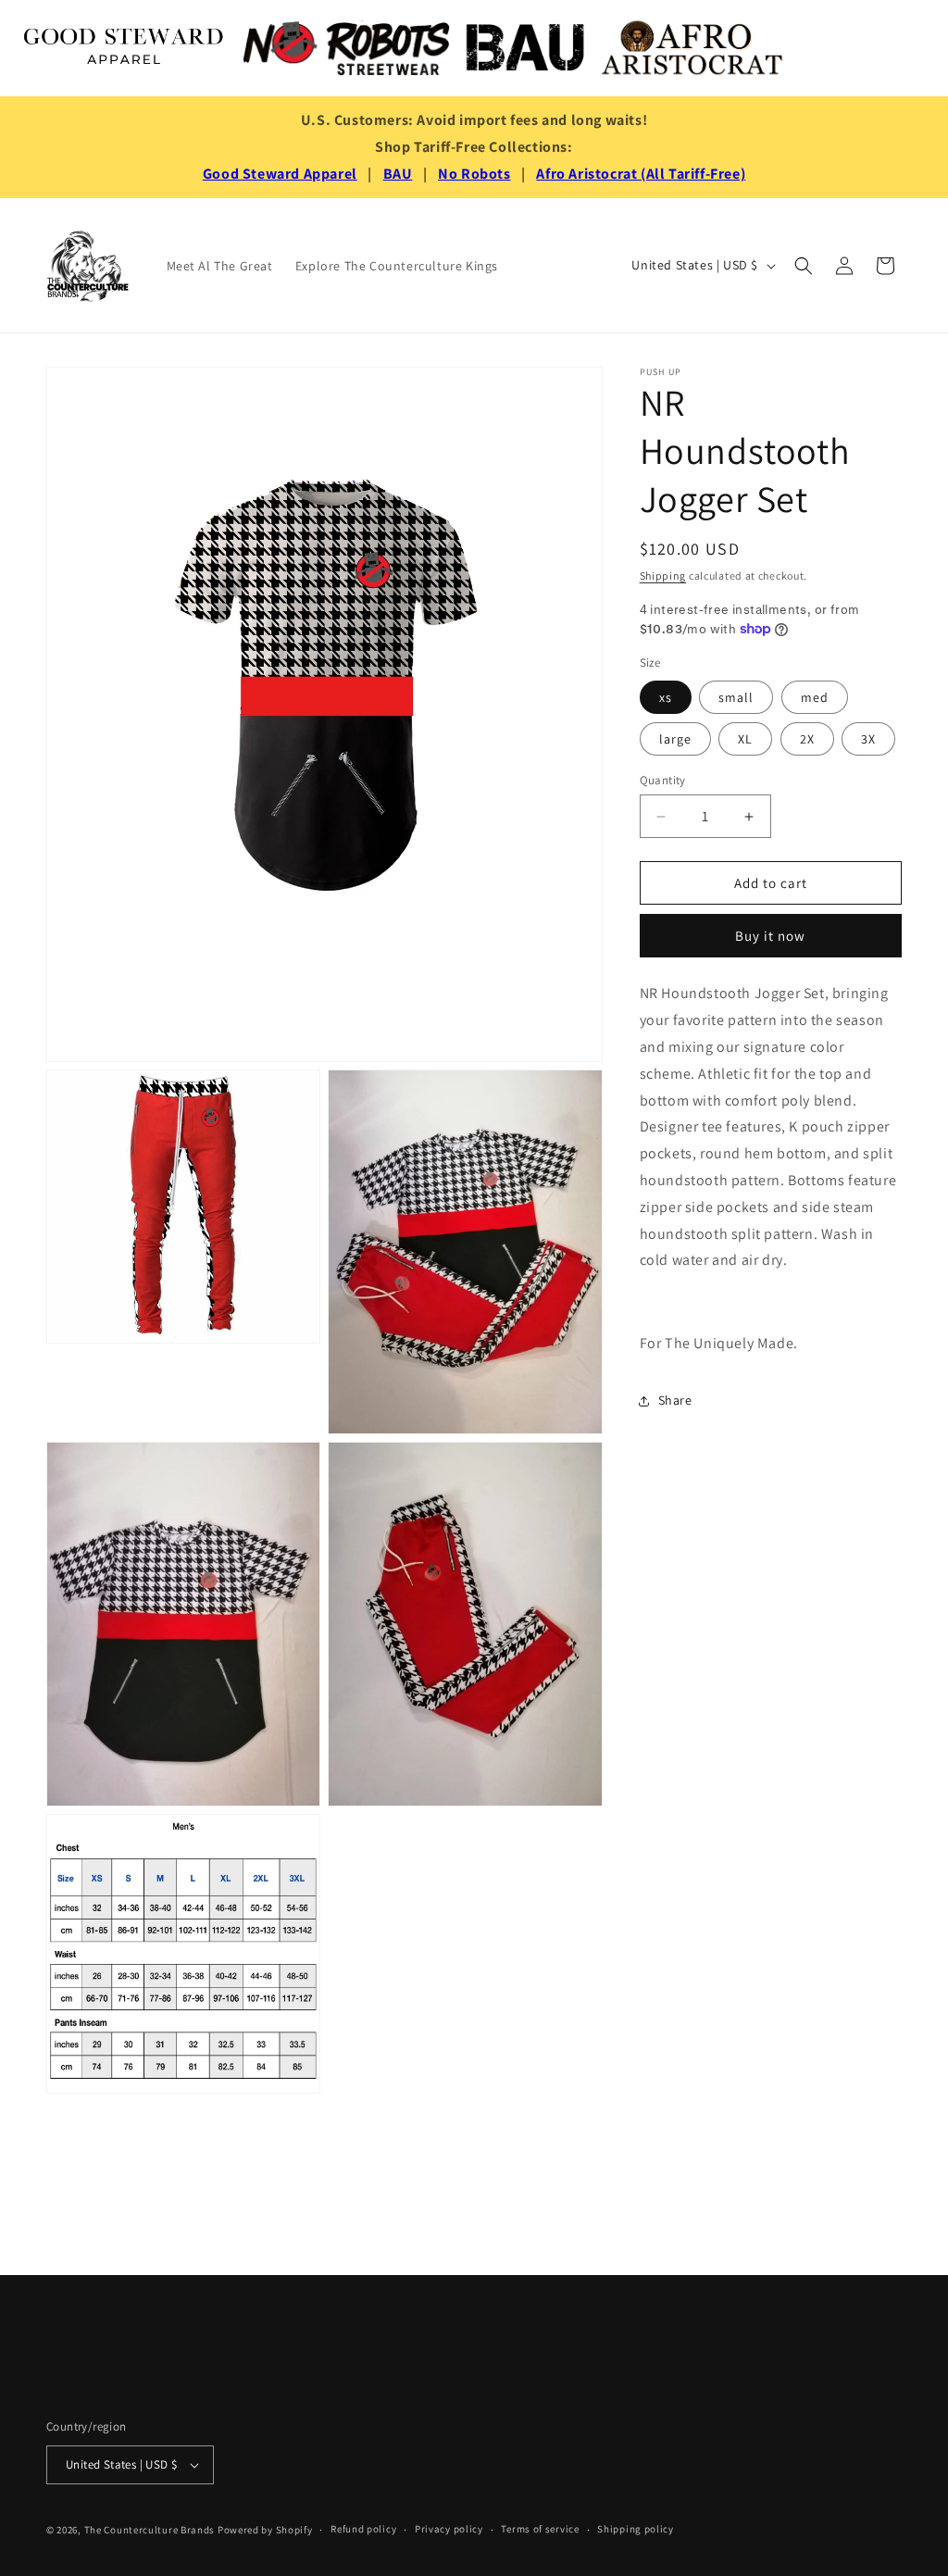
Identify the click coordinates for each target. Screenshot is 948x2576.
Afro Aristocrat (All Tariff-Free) (641, 174)
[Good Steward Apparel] (125, 48)
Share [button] (675, 1400)
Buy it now (770, 936)
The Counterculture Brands (150, 2530)
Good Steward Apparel (280, 174)
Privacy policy (449, 2529)
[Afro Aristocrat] (692, 48)
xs (666, 697)
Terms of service (540, 2529)
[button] (804, 266)
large (675, 739)
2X (807, 739)
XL (745, 739)
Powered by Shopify (265, 2530)
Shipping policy (636, 2529)
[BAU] (526, 48)
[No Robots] (346, 48)
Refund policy (363, 2529)
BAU (398, 174)
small (736, 697)
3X (868, 739)
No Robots (474, 174)
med (815, 697)
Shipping (663, 575)
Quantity (663, 780)
